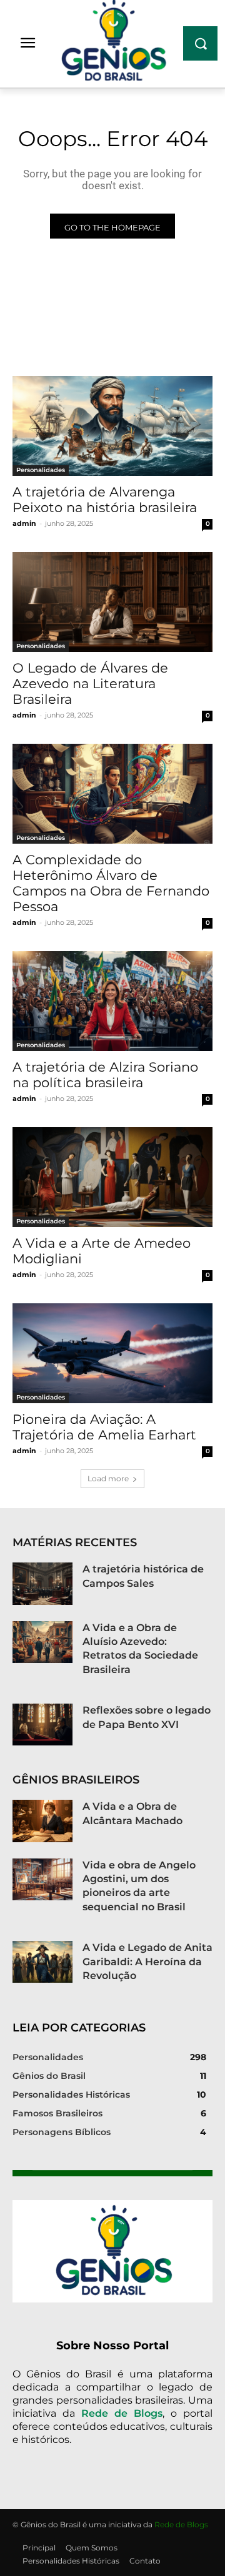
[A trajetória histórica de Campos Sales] (42, 1583)
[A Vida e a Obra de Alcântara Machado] (42, 1821)
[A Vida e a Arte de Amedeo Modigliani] (112, 1177)
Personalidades (41, 470)
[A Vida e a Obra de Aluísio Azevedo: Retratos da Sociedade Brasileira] (42, 1642)
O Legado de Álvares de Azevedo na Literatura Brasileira (90, 683)
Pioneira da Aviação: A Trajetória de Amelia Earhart (104, 1427)
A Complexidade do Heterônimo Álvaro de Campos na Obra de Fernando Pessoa (111, 883)
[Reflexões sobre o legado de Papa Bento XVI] (42, 1725)
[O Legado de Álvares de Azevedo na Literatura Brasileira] (112, 602)
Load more (108, 1478)
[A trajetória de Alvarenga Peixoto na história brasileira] (112, 426)
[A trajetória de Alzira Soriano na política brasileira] (112, 1001)
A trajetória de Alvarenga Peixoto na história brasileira (105, 500)
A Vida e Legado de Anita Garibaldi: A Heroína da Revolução (147, 1962)
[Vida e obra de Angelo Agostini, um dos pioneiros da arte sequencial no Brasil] (42, 1879)
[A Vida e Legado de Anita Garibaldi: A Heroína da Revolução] (42, 1962)
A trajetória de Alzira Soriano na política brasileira (105, 1075)
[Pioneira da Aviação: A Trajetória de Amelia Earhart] (112, 1353)
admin (24, 523)
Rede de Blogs (122, 2413)
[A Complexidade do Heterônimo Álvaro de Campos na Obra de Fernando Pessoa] (112, 794)
